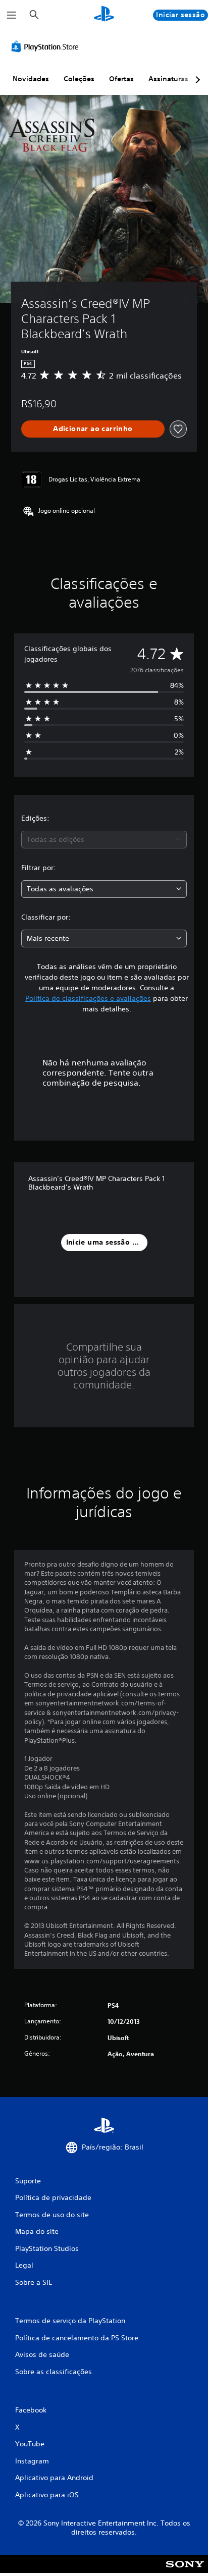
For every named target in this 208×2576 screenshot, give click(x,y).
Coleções (79, 79)
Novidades (31, 79)
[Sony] (185, 2571)
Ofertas (121, 79)
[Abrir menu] (12, 15)
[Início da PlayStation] (104, 15)
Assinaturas (168, 79)
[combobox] (104, 840)
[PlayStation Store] (47, 46)
